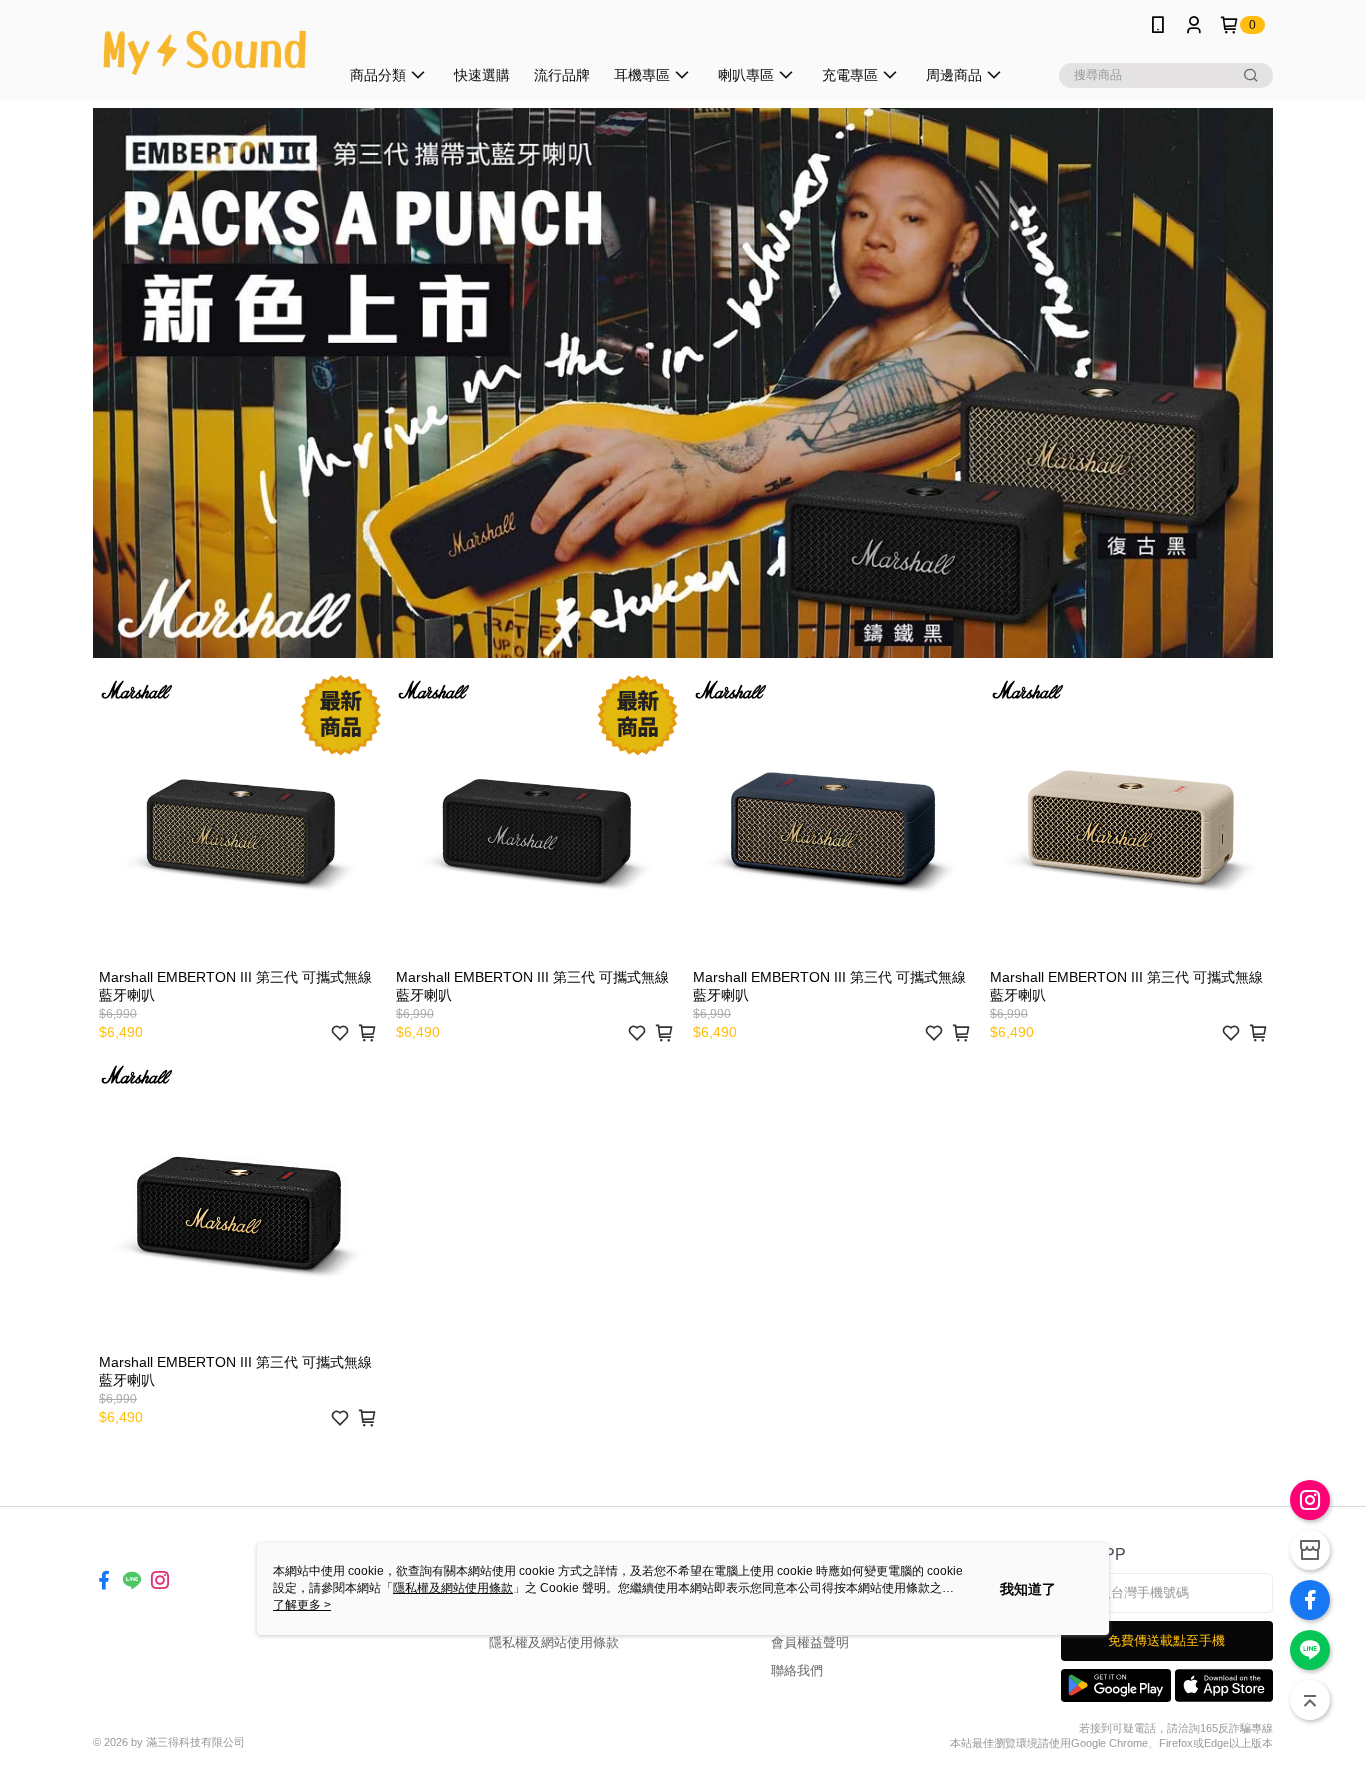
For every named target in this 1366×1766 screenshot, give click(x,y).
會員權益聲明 (810, 1642)
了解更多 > (302, 1605)
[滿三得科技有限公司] (204, 52)
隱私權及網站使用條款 (554, 1642)
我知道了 (1028, 1589)
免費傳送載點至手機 (1166, 1640)
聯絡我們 (797, 1670)
